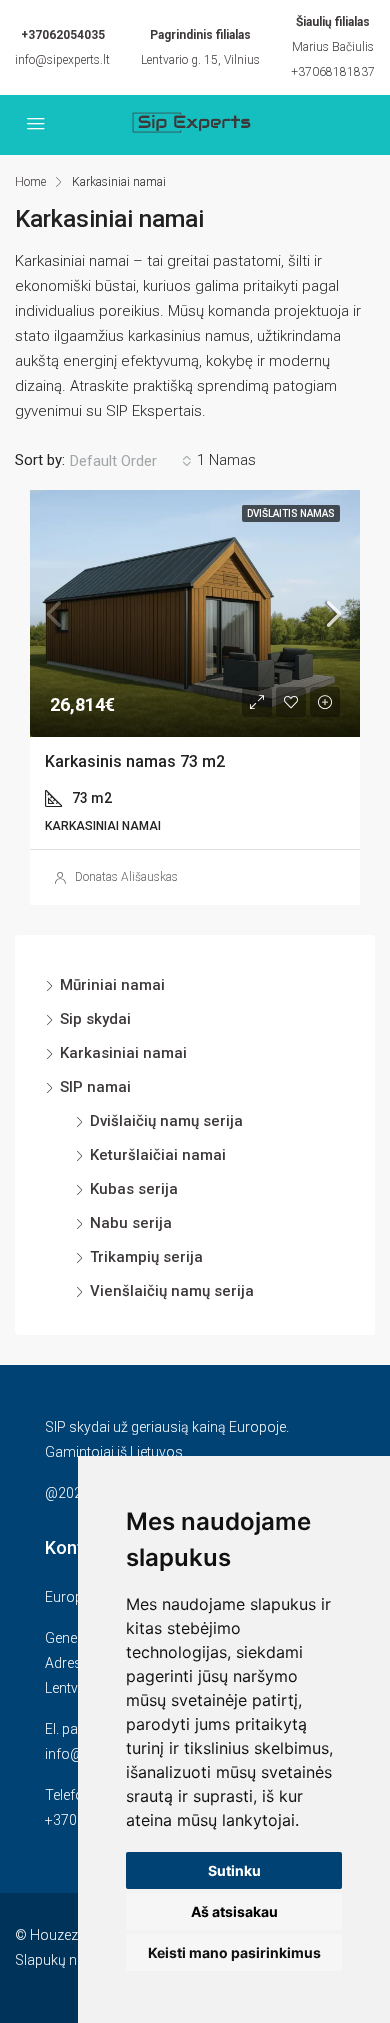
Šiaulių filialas (333, 22)
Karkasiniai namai (123, 1053)
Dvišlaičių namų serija (166, 1121)
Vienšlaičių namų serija (172, 1291)
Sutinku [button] (234, 1870)
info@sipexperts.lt (62, 60)
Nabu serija (131, 1223)
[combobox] (131, 461)
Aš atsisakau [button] (234, 1911)
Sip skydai (95, 1019)
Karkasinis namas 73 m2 (135, 761)
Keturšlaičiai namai (158, 1155)
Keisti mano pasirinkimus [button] (234, 1952)
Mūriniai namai (112, 985)
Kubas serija (134, 1189)
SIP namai (95, 1087)
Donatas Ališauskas (126, 877)
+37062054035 (63, 35)
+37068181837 (333, 72)
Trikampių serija (146, 1257)
